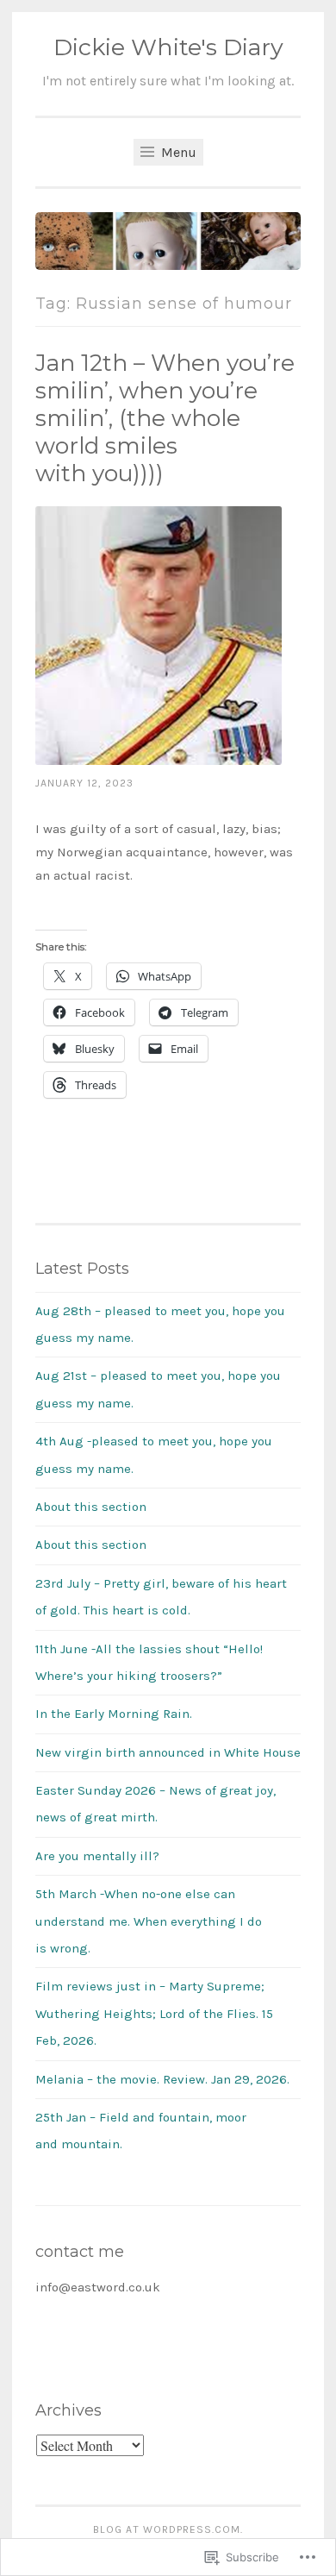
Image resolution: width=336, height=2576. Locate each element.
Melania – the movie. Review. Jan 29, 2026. (162, 2079)
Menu (177, 152)
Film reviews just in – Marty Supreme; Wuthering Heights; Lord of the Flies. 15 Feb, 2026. (154, 2013)
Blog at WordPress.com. (168, 2529)
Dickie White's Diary (168, 47)
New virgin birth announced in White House (168, 1752)
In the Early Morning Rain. (114, 1714)
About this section (91, 1507)
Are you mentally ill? (97, 1856)
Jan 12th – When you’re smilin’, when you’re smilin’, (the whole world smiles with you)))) (165, 418)
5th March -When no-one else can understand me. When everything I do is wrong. (149, 1921)
